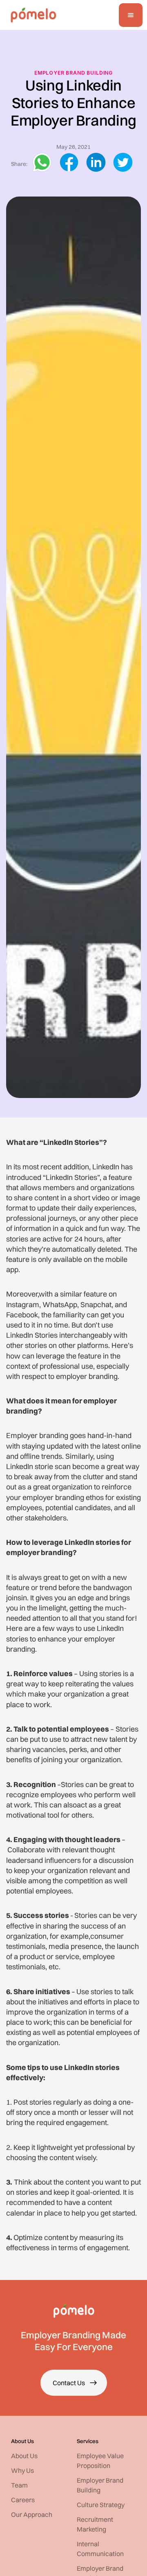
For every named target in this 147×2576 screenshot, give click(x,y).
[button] (131, 15)
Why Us (22, 2470)
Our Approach (32, 2514)
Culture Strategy (101, 2505)
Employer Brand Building (73, 73)
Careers (23, 2500)
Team (19, 2485)
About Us (24, 2456)
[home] (31, 15)
